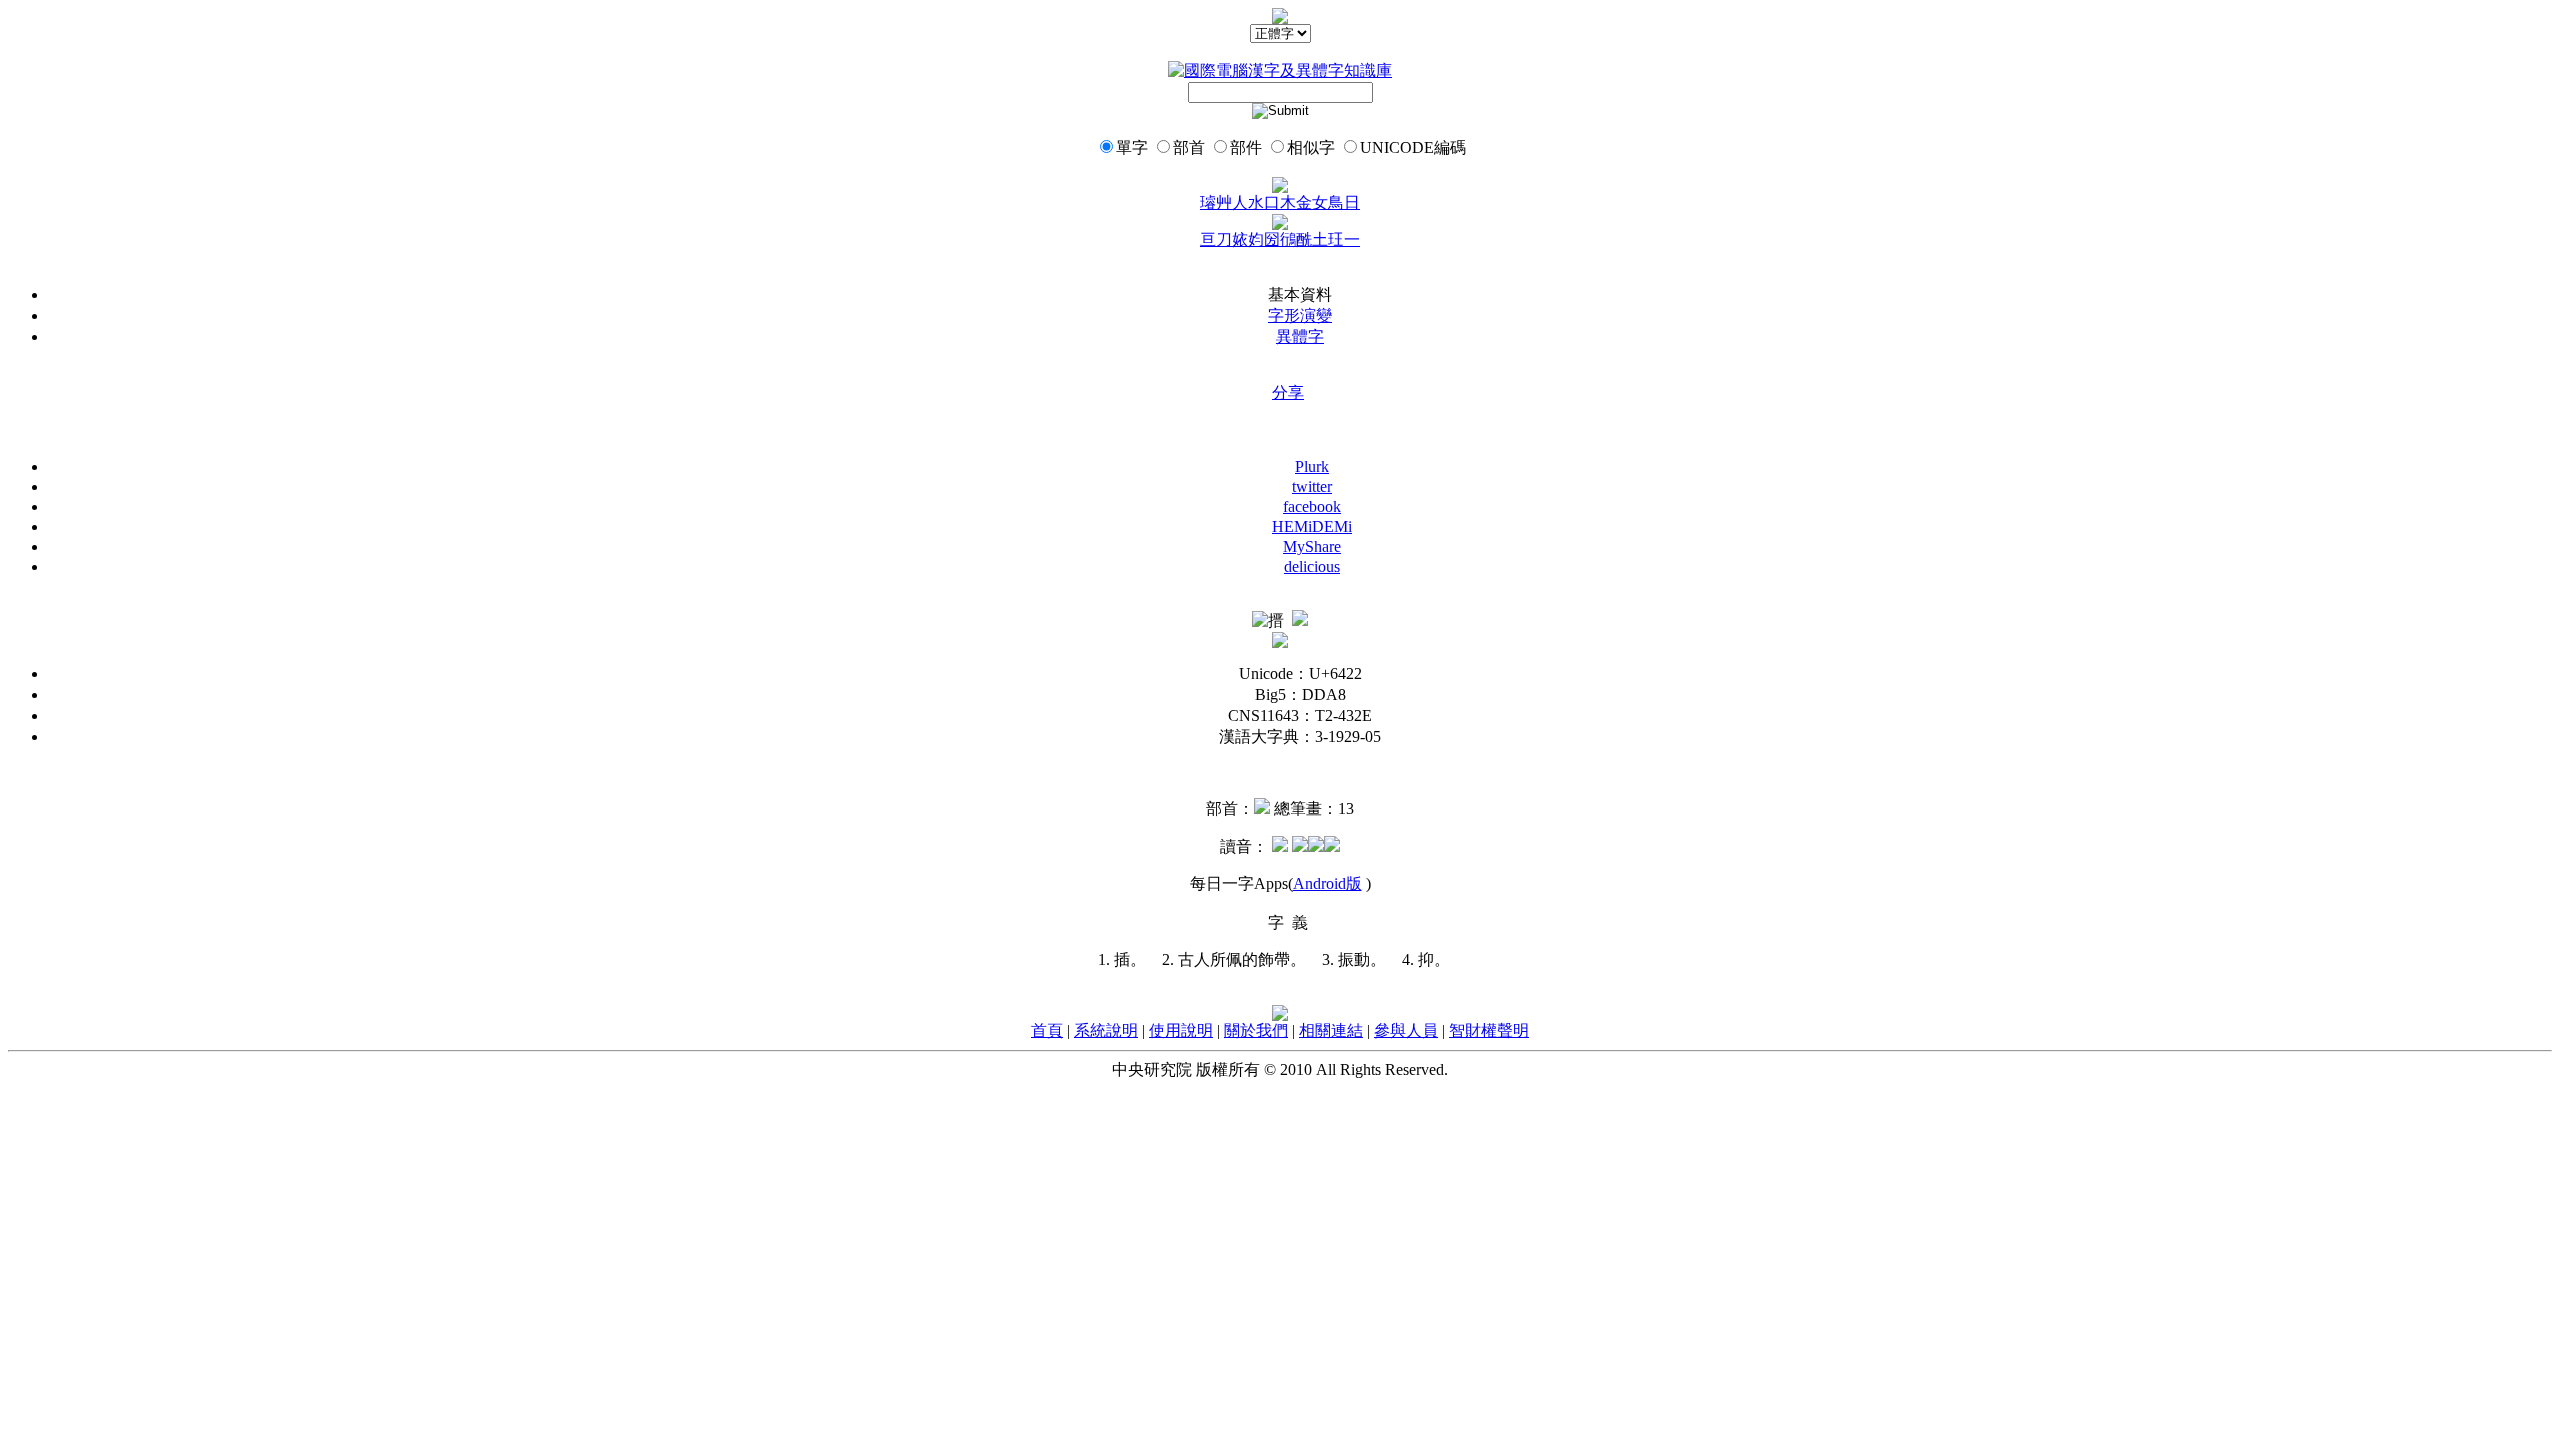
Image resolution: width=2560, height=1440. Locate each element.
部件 (1246, 147)
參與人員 (1406, 1030)
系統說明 (1106, 1030)
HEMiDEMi (1312, 526)
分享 (1288, 392)
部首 (1189, 147)
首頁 (1047, 1030)
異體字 (1300, 336)
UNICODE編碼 (1413, 147)
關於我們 (1256, 1030)
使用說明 (1181, 1030)
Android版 (1327, 883)
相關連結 (1331, 1030)
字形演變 (1300, 315)
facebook (1312, 506)
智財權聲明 (1489, 1030)
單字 (1132, 147)
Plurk (1312, 466)
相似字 (1311, 147)
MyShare (1312, 546)
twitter (1312, 486)
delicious (1312, 566)
